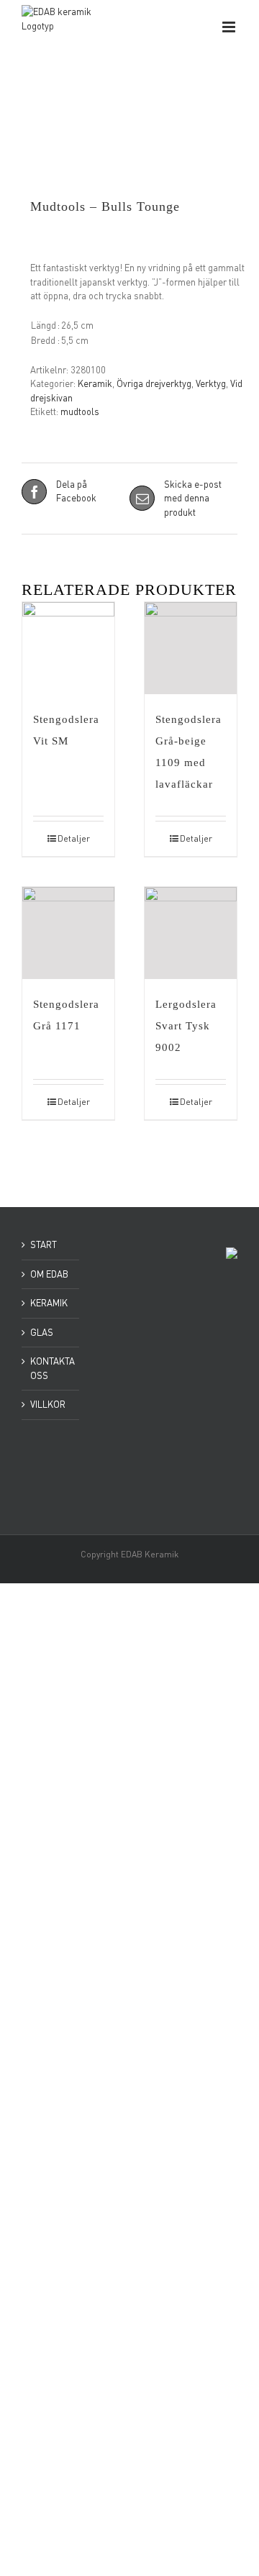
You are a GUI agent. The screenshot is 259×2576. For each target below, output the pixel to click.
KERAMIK (49, 1303)
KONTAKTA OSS (51, 1368)
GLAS (42, 1332)
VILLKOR (48, 1404)
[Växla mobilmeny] (230, 27)
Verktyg (211, 383)
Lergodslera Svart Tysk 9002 (186, 1026)
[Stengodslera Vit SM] (68, 648)
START (44, 1244)
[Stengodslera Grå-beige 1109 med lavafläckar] (191, 648)
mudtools (80, 411)
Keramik (95, 383)
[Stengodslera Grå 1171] (68, 933)
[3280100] (129, 154)
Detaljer (74, 838)
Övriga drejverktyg (154, 383)
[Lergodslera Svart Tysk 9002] (191, 933)
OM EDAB (49, 1274)
